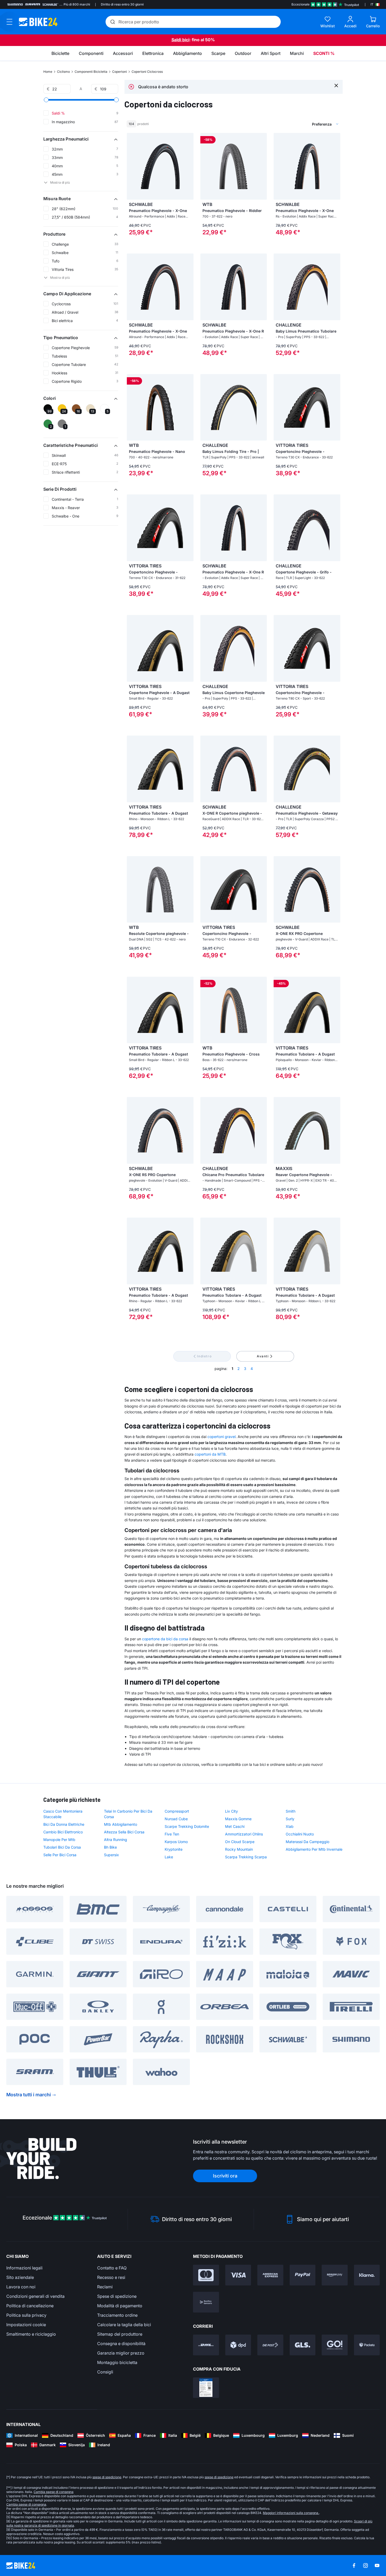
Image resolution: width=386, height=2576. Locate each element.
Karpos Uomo (176, 1842)
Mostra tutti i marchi (29, 2095)
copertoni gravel (221, 1437)
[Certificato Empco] (206, 2388)
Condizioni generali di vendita (35, 2296)
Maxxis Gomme (238, 1819)
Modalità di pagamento (120, 2306)
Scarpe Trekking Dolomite (187, 1826)
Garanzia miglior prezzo (121, 2353)
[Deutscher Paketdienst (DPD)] (238, 2345)
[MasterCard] (206, 2275)
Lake (169, 1857)
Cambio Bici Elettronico (63, 1832)
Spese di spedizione (117, 2296)
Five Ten (172, 1834)
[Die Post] (270, 2345)
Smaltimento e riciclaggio (31, 2334)
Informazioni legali (24, 2268)
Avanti (263, 1356)
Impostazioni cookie (26, 2325)
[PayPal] (303, 2275)
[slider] (46, 100)
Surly (290, 1819)
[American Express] (270, 2275)
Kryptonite (174, 1849)
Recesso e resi (111, 2277)
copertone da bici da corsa (165, 1639)
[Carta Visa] (238, 2275)
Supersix (111, 1855)
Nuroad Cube (176, 1819)
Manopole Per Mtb (59, 1840)
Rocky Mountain (239, 1849)
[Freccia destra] (188, 166)
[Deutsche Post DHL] (206, 2345)
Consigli (105, 2372)
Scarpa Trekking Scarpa (246, 1857)
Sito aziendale (20, 2277)
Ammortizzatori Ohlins (244, 1834)
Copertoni (119, 72)
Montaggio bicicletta (117, 2362)
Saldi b (178, 40)
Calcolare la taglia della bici (124, 2325)
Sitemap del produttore (120, 2334)
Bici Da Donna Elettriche (64, 1824)
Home (48, 72)
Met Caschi (235, 1826)
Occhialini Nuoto (300, 1834)
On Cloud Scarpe (240, 1842)
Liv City (231, 1811)
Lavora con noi (21, 2287)
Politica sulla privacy (26, 2315)
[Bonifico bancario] (206, 2302)
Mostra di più (60, 182)
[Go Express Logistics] (335, 2345)
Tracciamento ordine (117, 2315)
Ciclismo (63, 72)
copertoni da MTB (210, 1454)
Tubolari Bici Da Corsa (62, 1847)
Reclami (105, 2287)
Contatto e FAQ (112, 2268)
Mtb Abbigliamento (121, 1824)
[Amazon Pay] (335, 2275)
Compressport (177, 1811)
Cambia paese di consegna (54, 2492)
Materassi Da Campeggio (307, 1842)
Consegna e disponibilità (121, 2344)
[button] (81, 139)
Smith (291, 1811)
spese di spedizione (107, 2477)
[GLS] (303, 2345)
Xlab (290, 1826)
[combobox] (298, 124)
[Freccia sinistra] (132, 166)
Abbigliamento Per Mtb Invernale (314, 1849)
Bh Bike (110, 1847)
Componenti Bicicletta (91, 72)
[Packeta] (367, 2345)
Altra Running (116, 1840)
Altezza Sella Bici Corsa (124, 1832)
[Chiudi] (336, 85)
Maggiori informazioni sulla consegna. (291, 2513)
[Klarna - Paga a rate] (367, 2275)
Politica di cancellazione (30, 2306)
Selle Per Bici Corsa (60, 1855)
